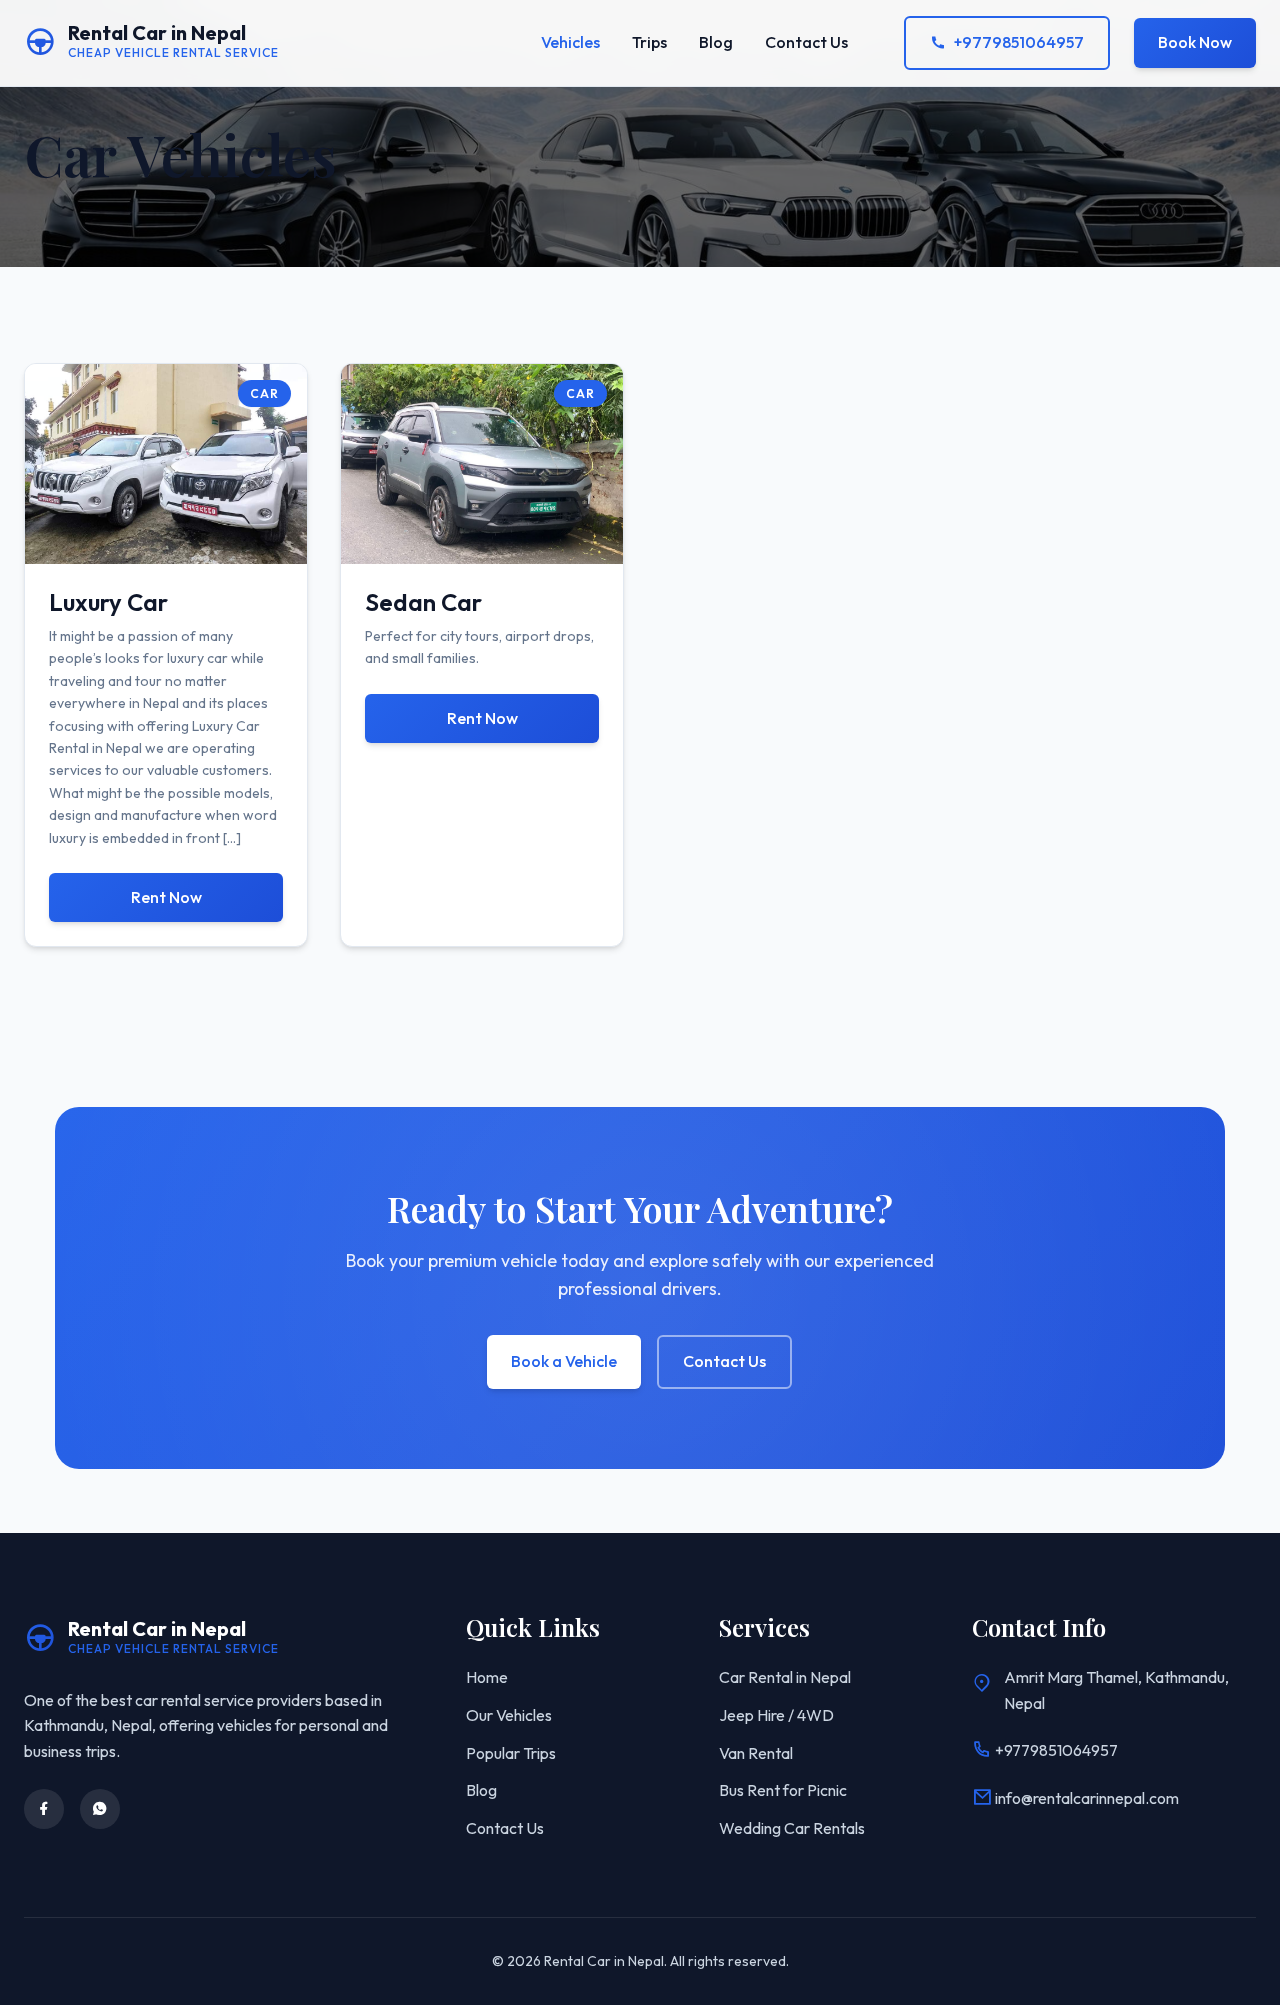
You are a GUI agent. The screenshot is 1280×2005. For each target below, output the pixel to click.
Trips (649, 42)
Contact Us (806, 42)
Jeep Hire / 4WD (776, 1715)
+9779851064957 (1019, 42)
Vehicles (570, 42)
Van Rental (756, 1753)
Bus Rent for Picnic (783, 1790)
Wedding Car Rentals (792, 1828)
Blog (716, 42)
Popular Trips (511, 1753)
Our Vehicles (509, 1715)
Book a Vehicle (564, 1361)
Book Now (1195, 42)
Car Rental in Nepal (785, 1677)
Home (487, 1677)
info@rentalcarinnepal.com (1085, 1798)
